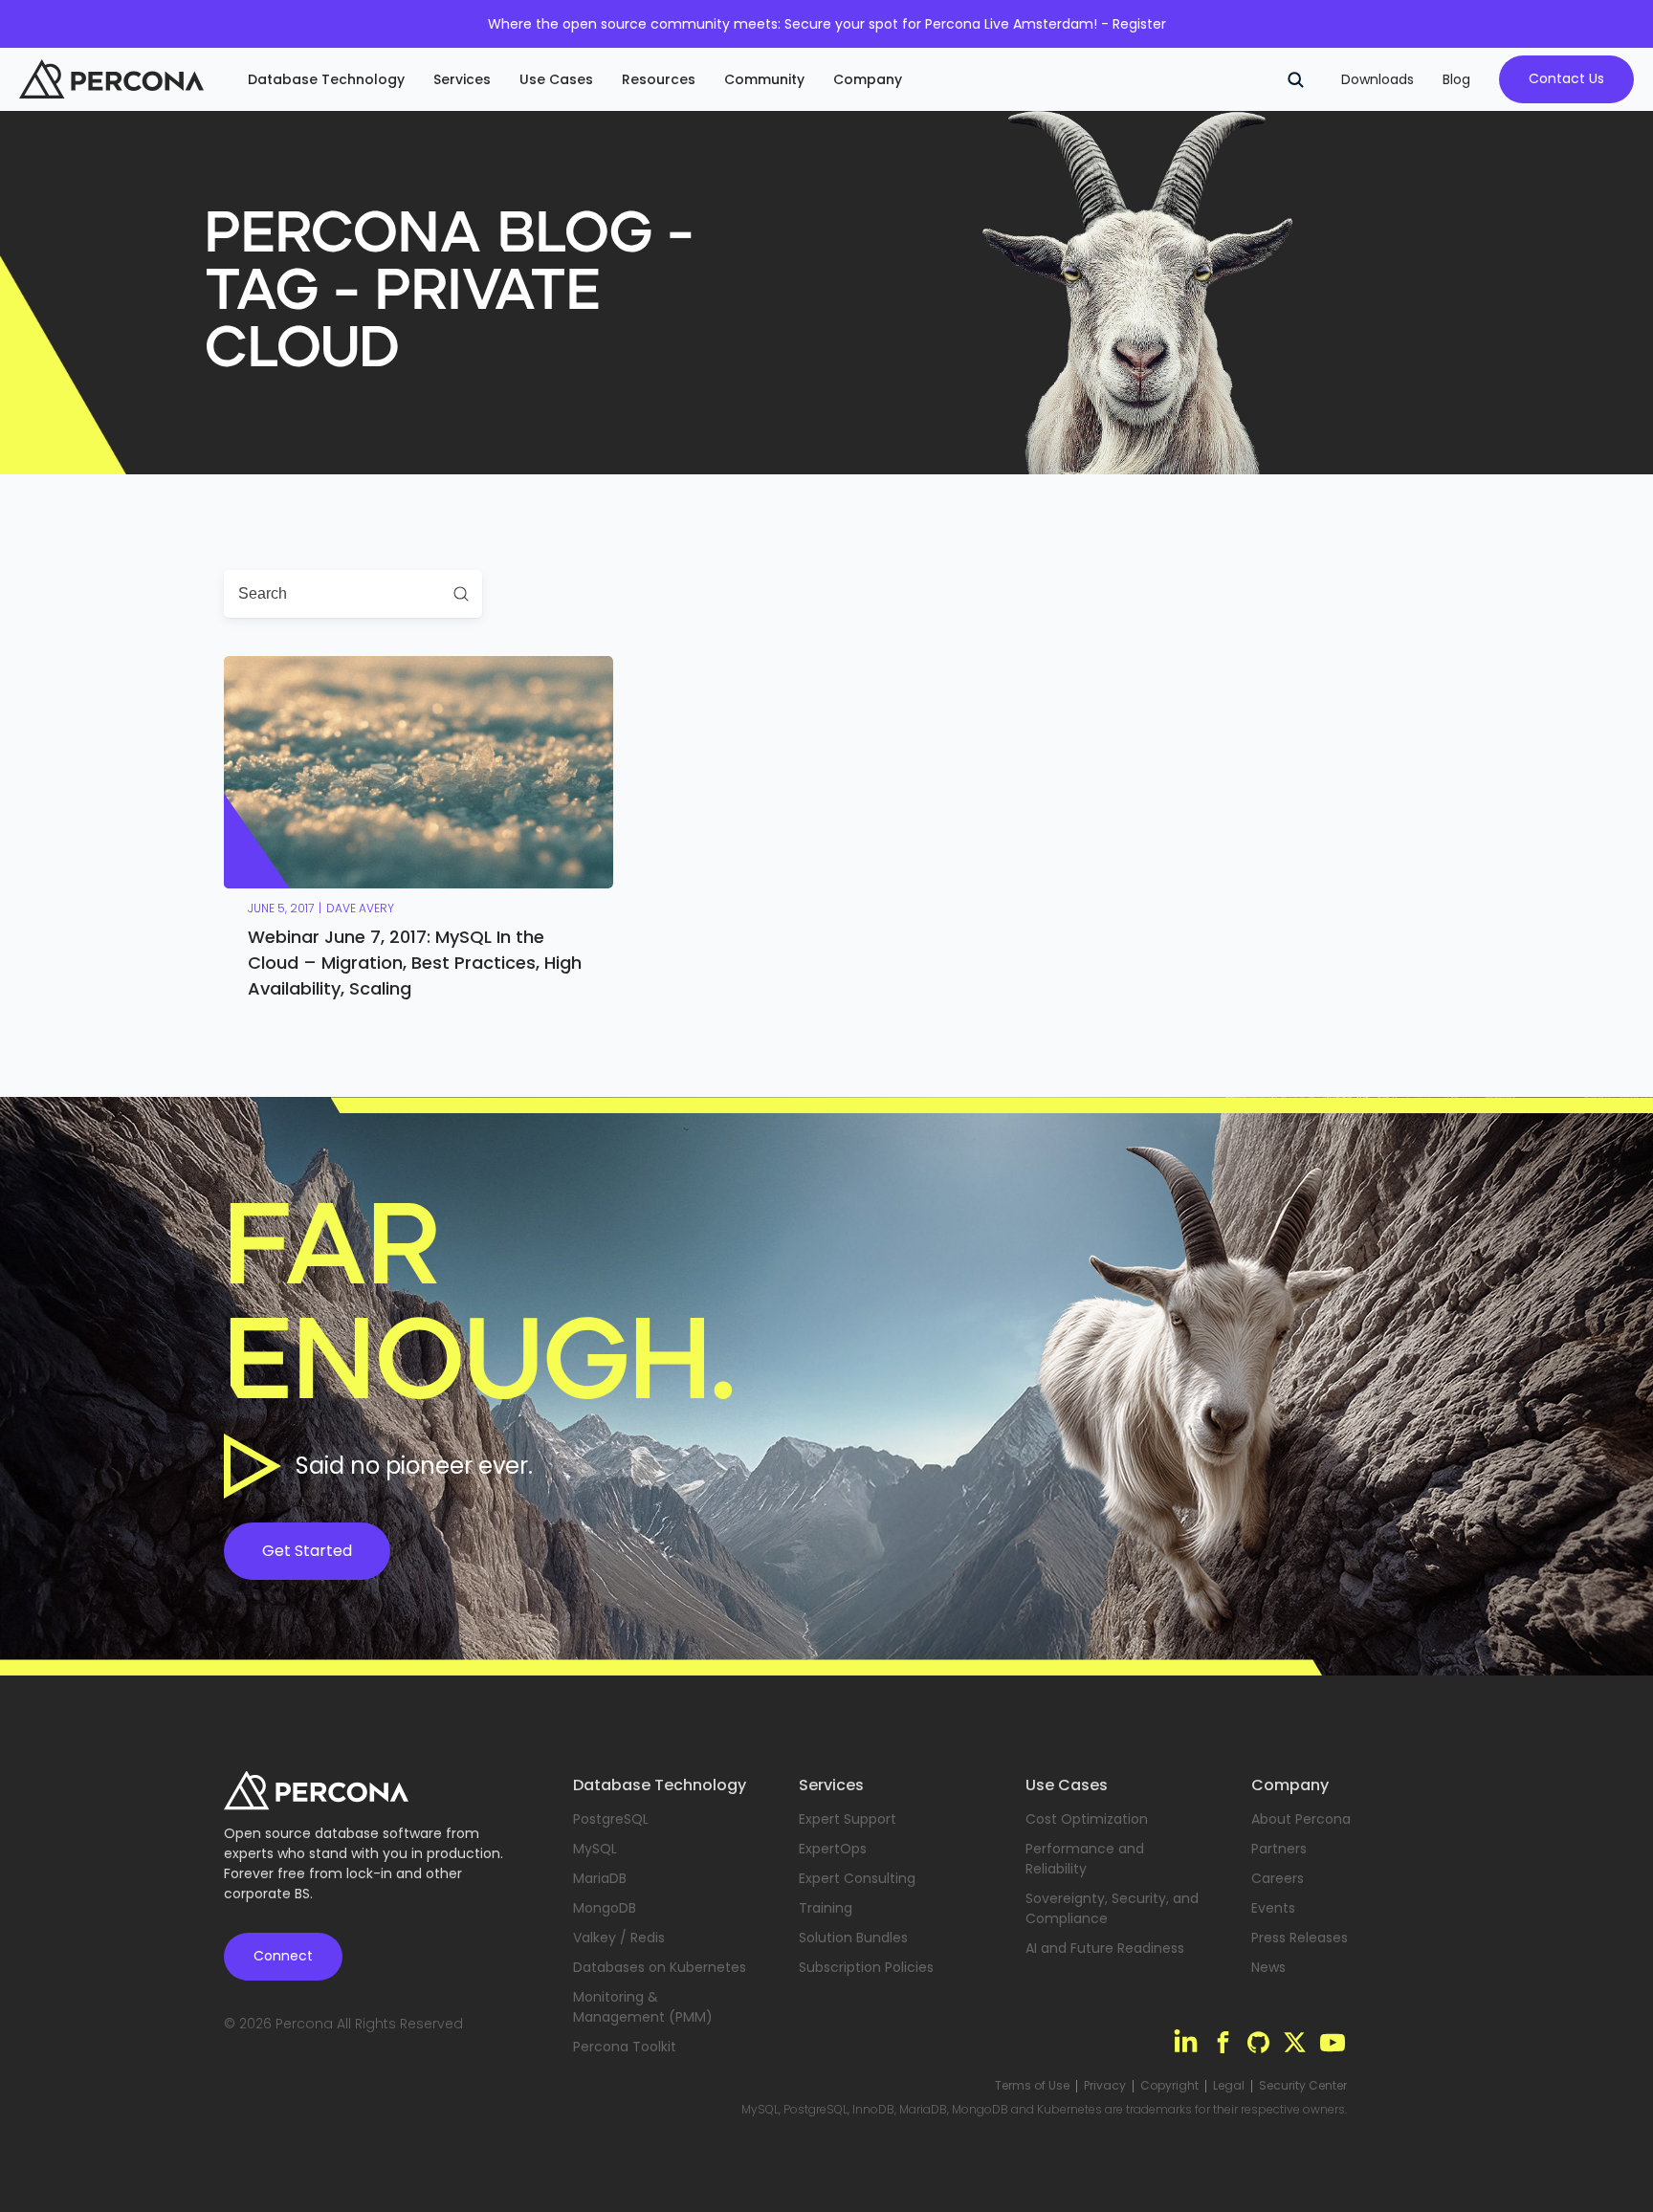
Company (868, 79)
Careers (1278, 1878)
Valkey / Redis (619, 1938)
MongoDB (605, 1908)
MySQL (595, 1849)
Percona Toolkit (625, 2047)
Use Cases (556, 79)
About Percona (1301, 1819)
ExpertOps (833, 1849)
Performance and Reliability (1085, 1859)
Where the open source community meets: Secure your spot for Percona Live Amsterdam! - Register (827, 24)
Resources (659, 79)
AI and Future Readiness (1105, 1948)
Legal (1229, 2086)
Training (826, 1908)
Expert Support (848, 1819)
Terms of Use (1032, 2086)
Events (1273, 1908)
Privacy (1105, 2086)
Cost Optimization (1087, 1819)
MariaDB (600, 1878)
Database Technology (326, 79)
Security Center (1303, 2086)
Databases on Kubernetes (660, 1967)
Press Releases (1300, 1938)
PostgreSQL (611, 1819)
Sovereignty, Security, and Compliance (1112, 1908)
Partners (1279, 1849)
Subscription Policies (866, 1967)
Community (764, 79)
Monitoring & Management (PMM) (643, 2007)
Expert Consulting (857, 1878)
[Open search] (1295, 79)
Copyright (1169, 2086)
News (1268, 1967)
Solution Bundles (853, 1938)
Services (462, 79)
